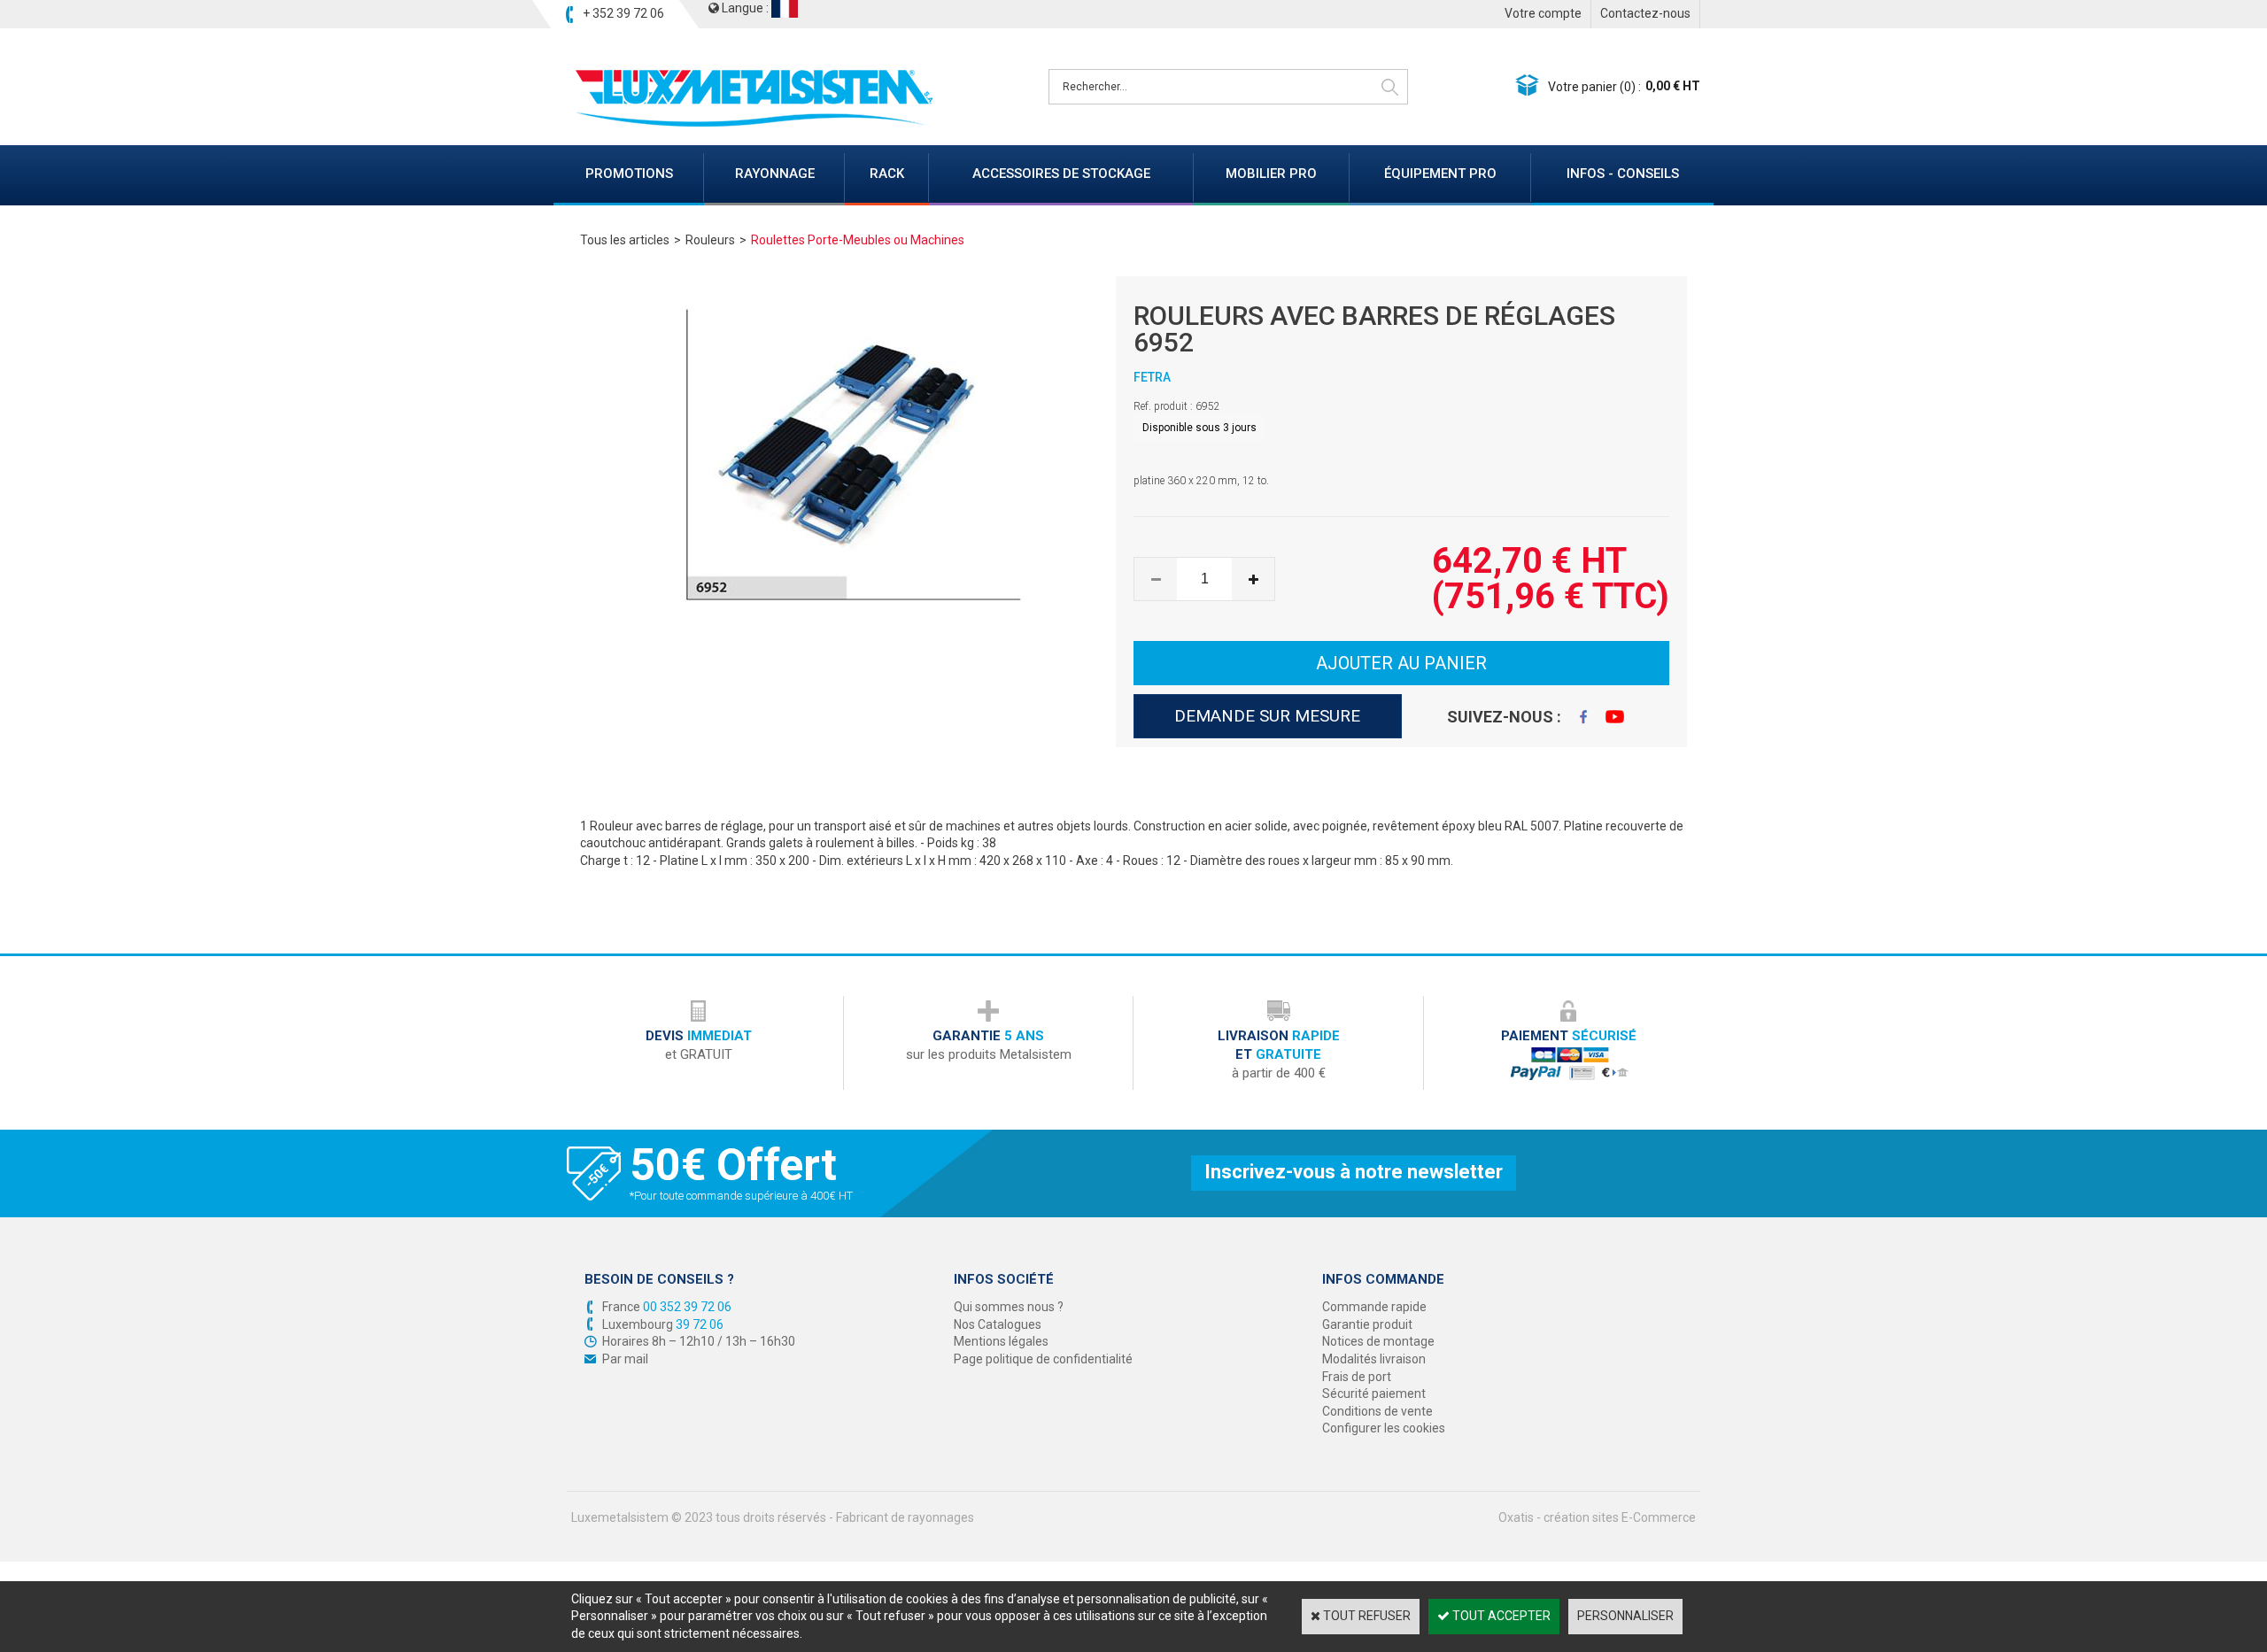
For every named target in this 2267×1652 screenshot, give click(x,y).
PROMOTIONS (629, 174)
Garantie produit (1367, 1324)
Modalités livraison (1374, 1359)
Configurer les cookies (1384, 1428)
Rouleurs (710, 240)
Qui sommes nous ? (1009, 1307)
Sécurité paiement (1374, 1393)
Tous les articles (625, 240)
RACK (887, 174)
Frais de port (1357, 1377)
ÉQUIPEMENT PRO (1440, 174)
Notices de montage (1378, 1341)
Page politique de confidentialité (1043, 1359)
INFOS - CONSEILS (1623, 174)
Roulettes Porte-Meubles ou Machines (858, 240)
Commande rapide (1374, 1307)
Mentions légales (1001, 1341)
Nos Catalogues (998, 1324)
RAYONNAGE (775, 174)
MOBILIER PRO (1271, 174)
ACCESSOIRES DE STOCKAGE (1061, 174)
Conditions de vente (1377, 1411)
